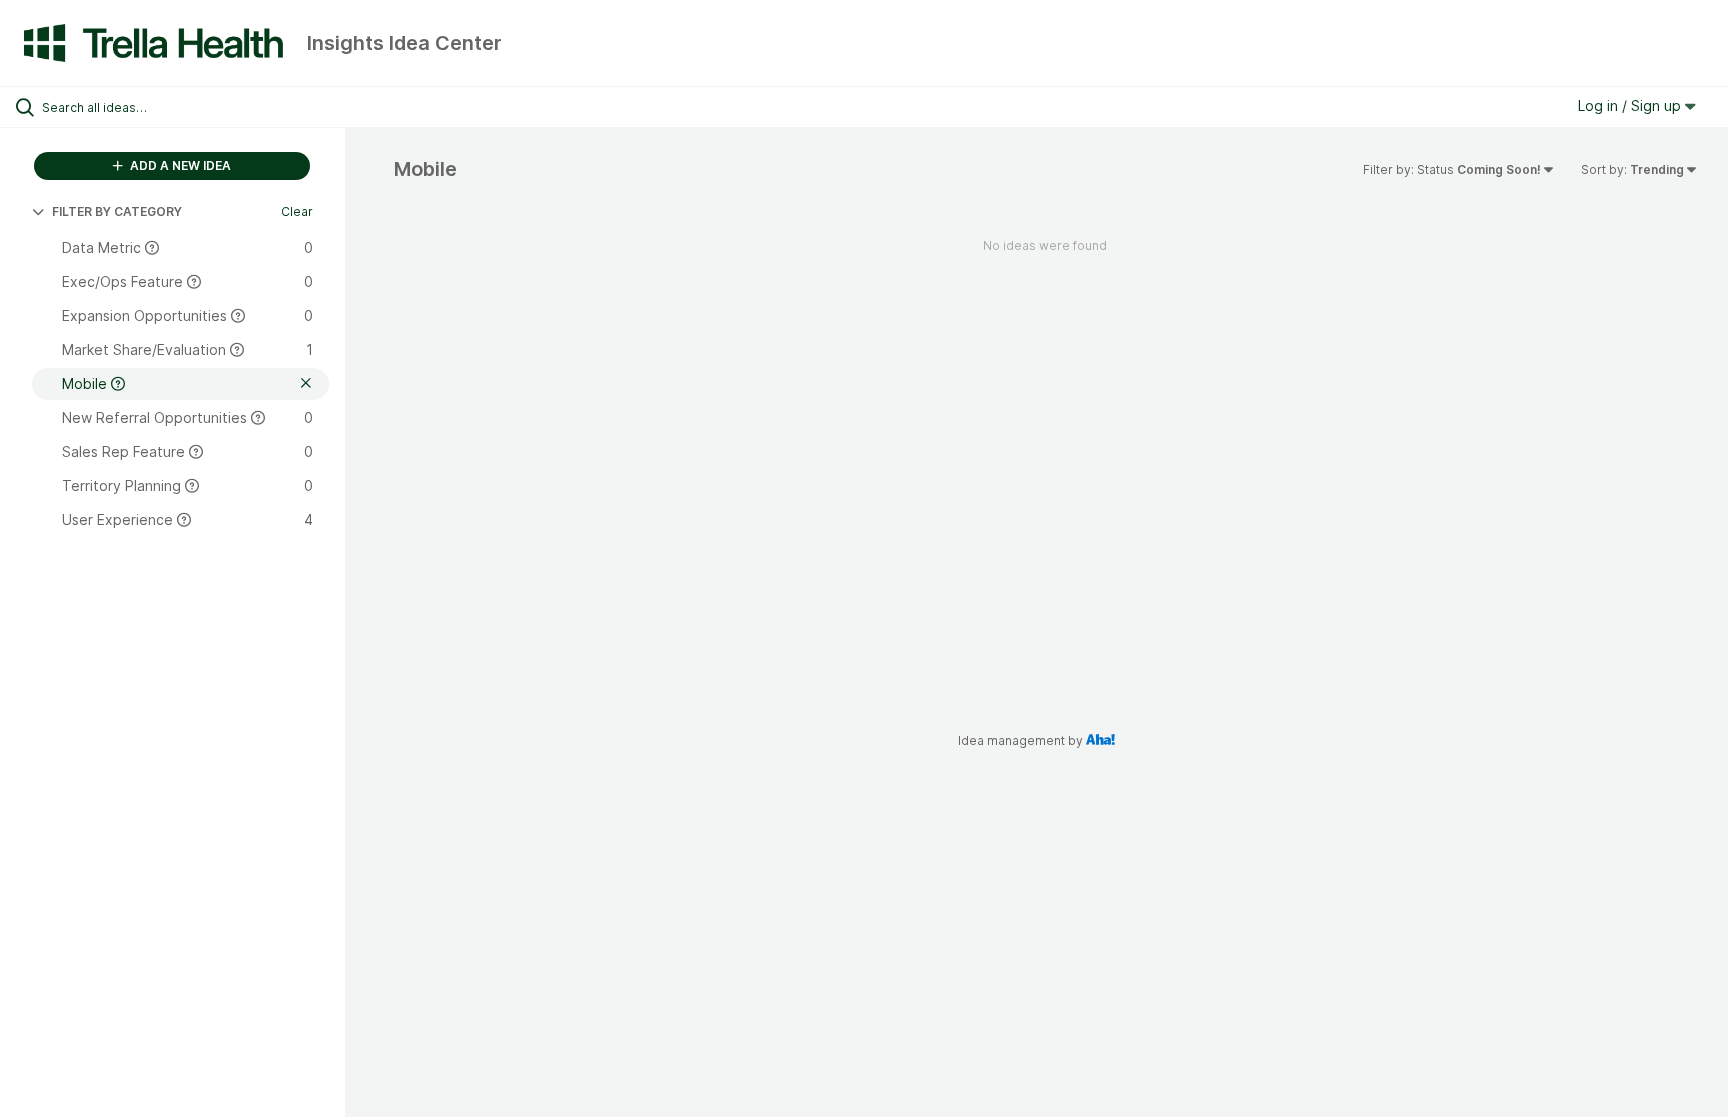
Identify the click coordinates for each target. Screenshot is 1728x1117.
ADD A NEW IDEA (179, 165)
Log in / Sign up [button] (1631, 105)
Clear (297, 211)
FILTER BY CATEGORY (117, 211)
